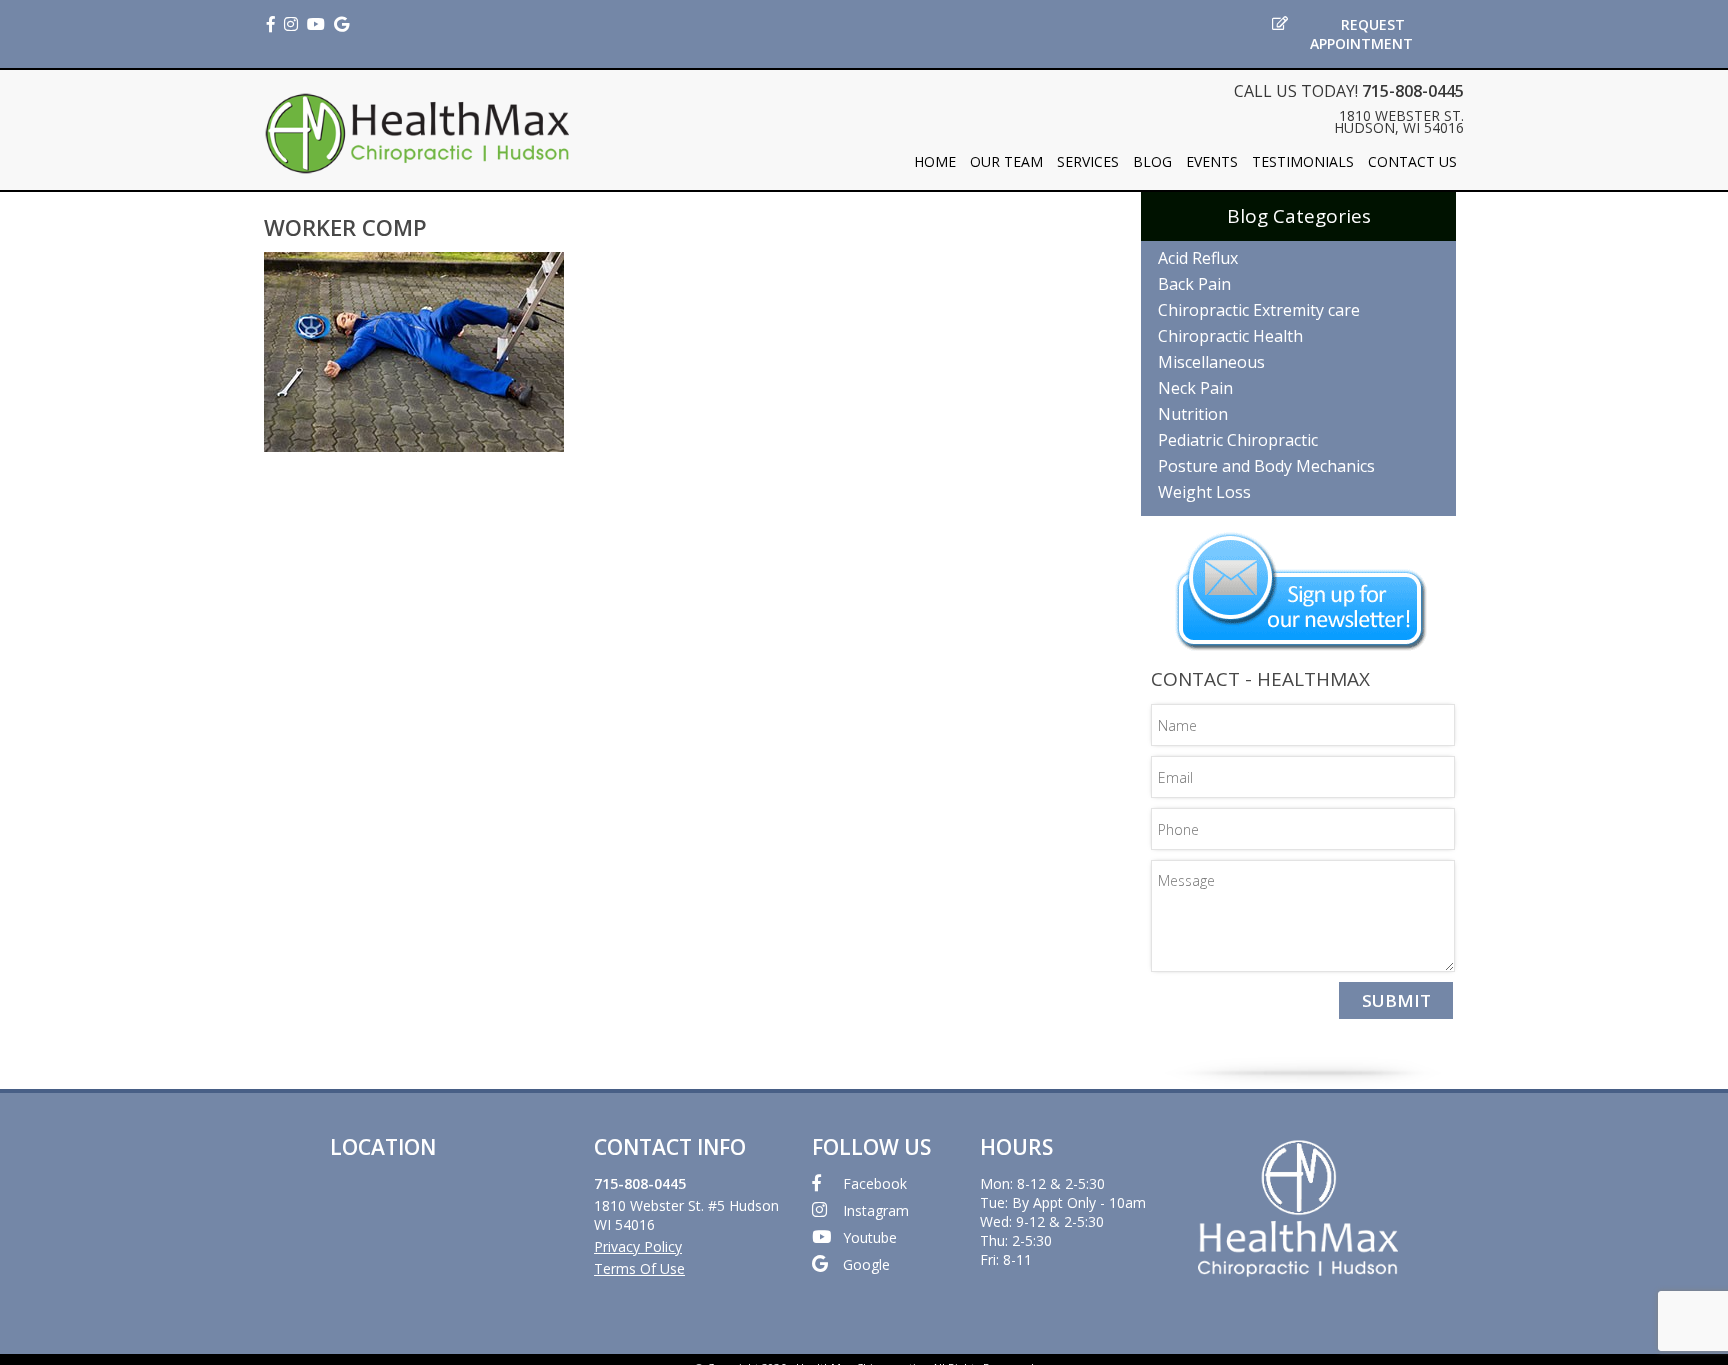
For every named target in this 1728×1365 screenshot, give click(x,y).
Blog (1152, 161)
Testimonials (1303, 161)
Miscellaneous (1211, 362)
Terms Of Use (639, 1268)
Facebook (875, 1183)
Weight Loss (1204, 492)
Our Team (1006, 161)
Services (1088, 161)
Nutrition (1193, 414)
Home (935, 161)
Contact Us (1412, 161)
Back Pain (1194, 284)
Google (866, 1264)
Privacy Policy (638, 1246)
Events (1212, 161)
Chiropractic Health (1230, 336)
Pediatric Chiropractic (1238, 440)
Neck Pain (1195, 388)
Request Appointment (1361, 34)
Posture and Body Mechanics (1266, 466)
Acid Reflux (1198, 258)
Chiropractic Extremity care (1259, 310)
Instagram (876, 1210)
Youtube (870, 1237)
